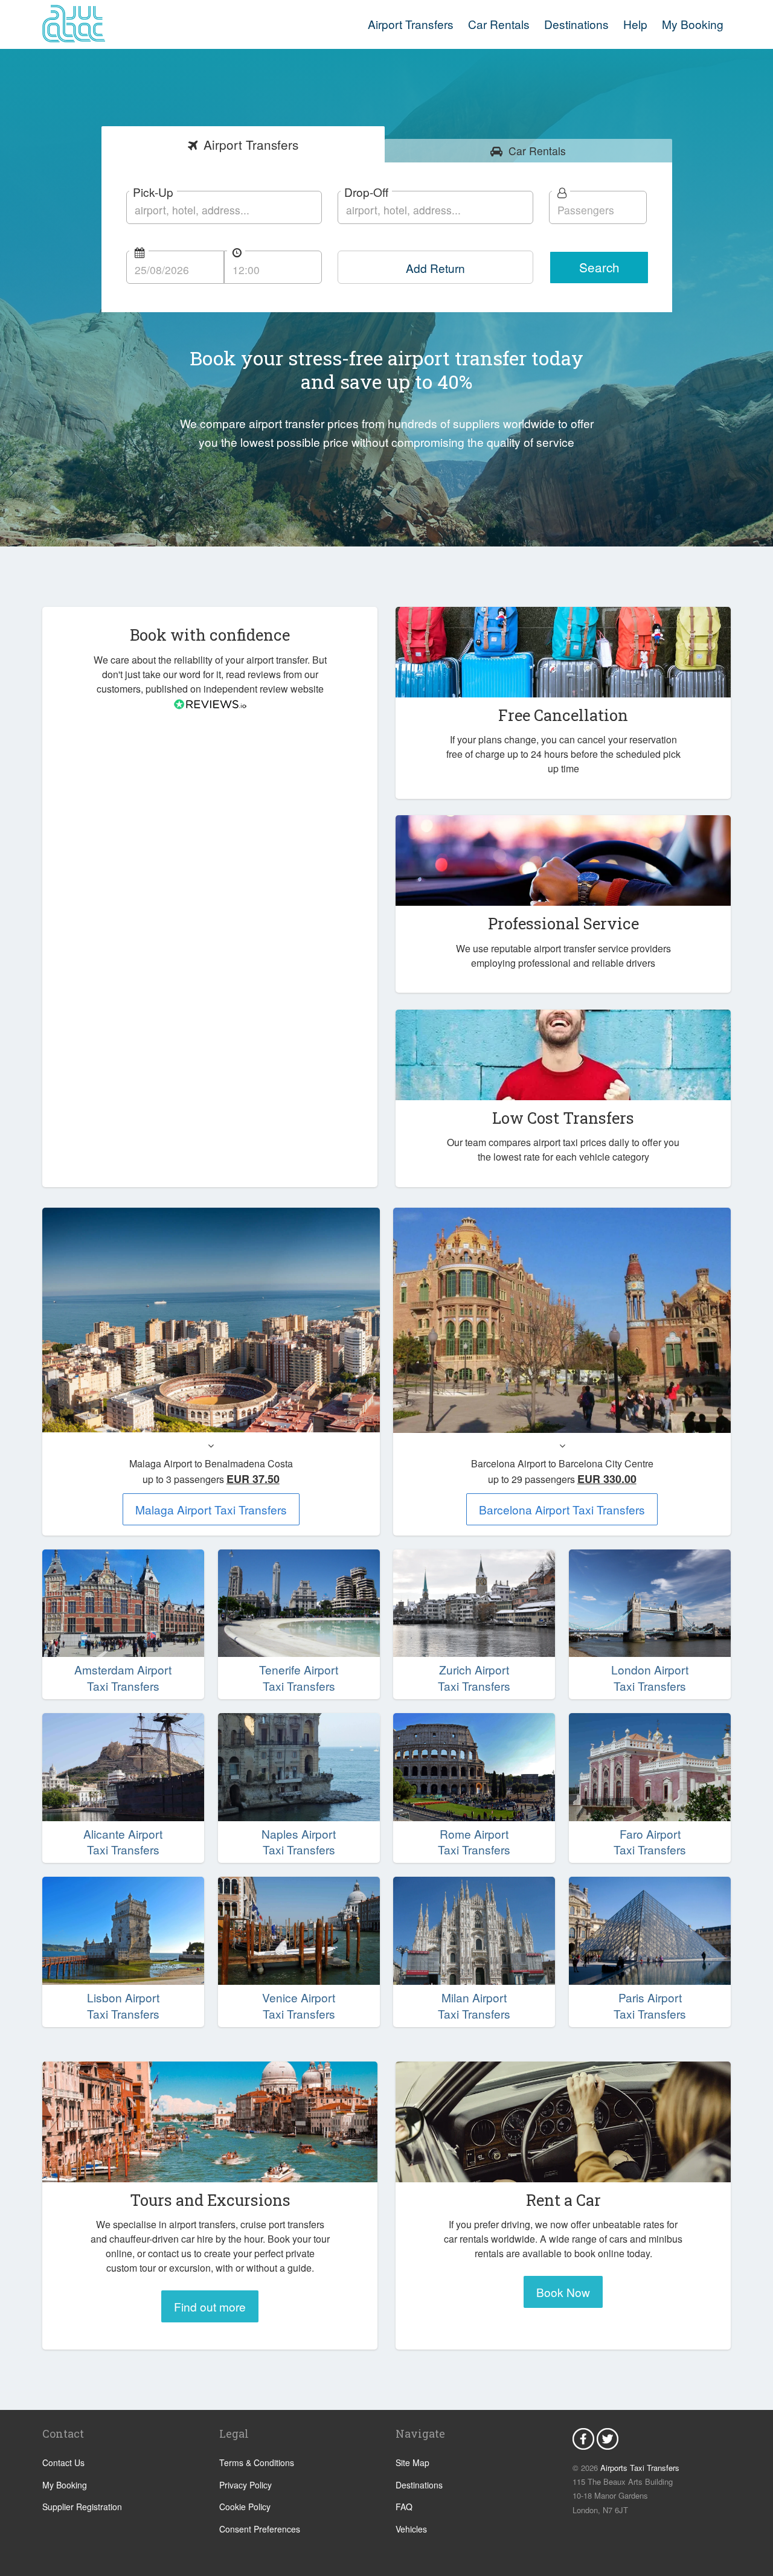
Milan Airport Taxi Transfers (474, 2006)
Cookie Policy (245, 2507)
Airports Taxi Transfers (640, 2468)
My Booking (65, 2485)
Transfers (251, 144)
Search (599, 267)
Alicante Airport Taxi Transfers (123, 1842)
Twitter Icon (608, 2439)
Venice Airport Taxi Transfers (299, 2006)
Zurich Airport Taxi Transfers (474, 1678)
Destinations (576, 24)
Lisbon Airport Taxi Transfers (123, 2006)
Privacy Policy (245, 2485)
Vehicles (411, 2529)
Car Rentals (499, 24)
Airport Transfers (411, 24)
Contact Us (63, 2462)
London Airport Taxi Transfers (650, 1678)
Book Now (563, 2292)
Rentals (537, 151)
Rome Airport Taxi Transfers (474, 1842)
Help (635, 24)
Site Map (412, 2462)
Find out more (210, 2306)
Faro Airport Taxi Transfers (650, 1842)
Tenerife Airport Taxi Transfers (299, 1678)
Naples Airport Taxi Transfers (299, 1842)
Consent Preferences (260, 2529)
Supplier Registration (82, 2507)
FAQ (404, 2507)
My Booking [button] (693, 24)
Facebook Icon (583, 2439)
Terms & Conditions (257, 2462)
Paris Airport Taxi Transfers (650, 2006)
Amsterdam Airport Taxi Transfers (123, 1678)
